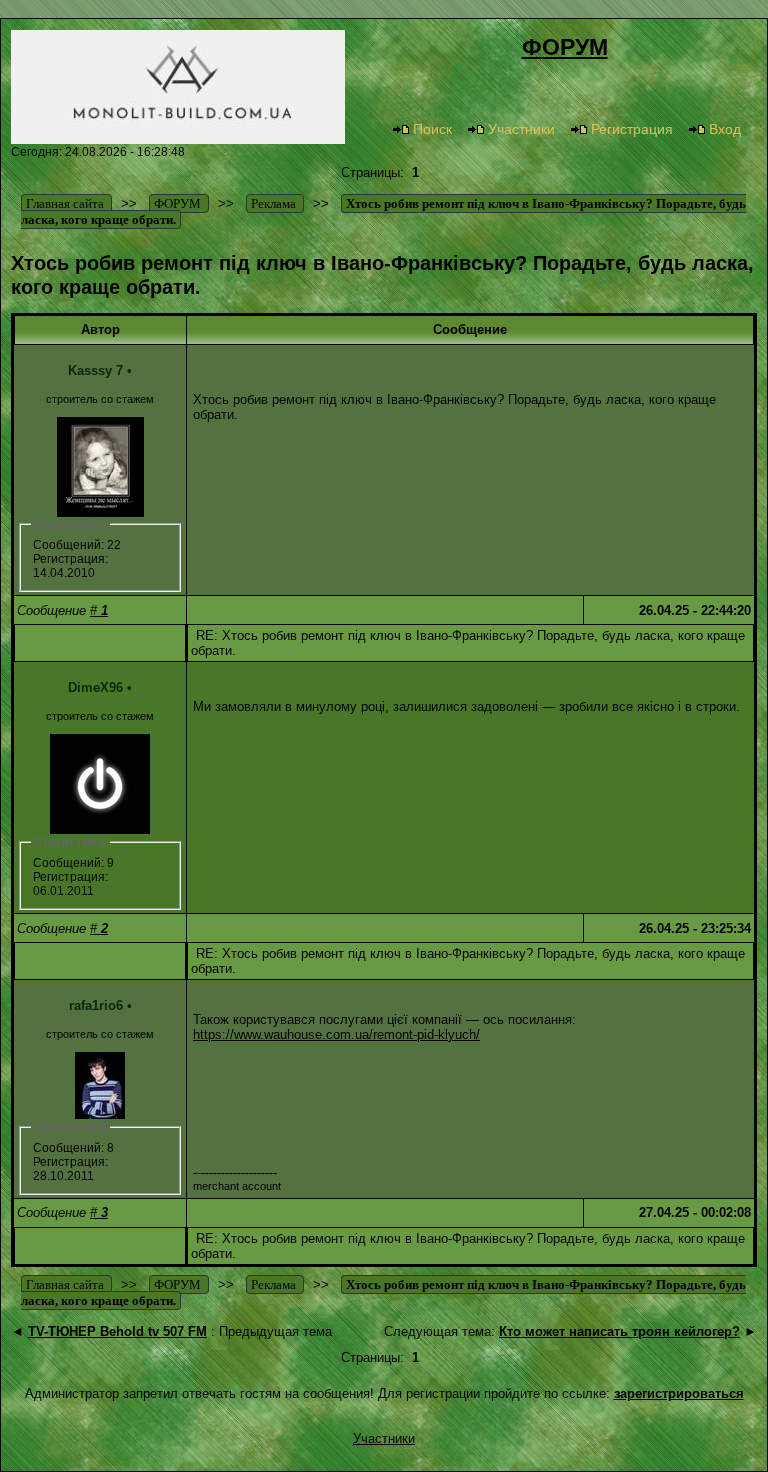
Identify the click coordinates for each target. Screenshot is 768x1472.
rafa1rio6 (96, 1005)
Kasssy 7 (95, 370)
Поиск (432, 129)
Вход (725, 129)
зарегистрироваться (679, 1393)
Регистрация (632, 129)
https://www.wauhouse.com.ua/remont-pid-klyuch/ (336, 1034)
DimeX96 (95, 687)
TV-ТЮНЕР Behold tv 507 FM (117, 1331)
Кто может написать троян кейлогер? (619, 1331)
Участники (521, 129)
